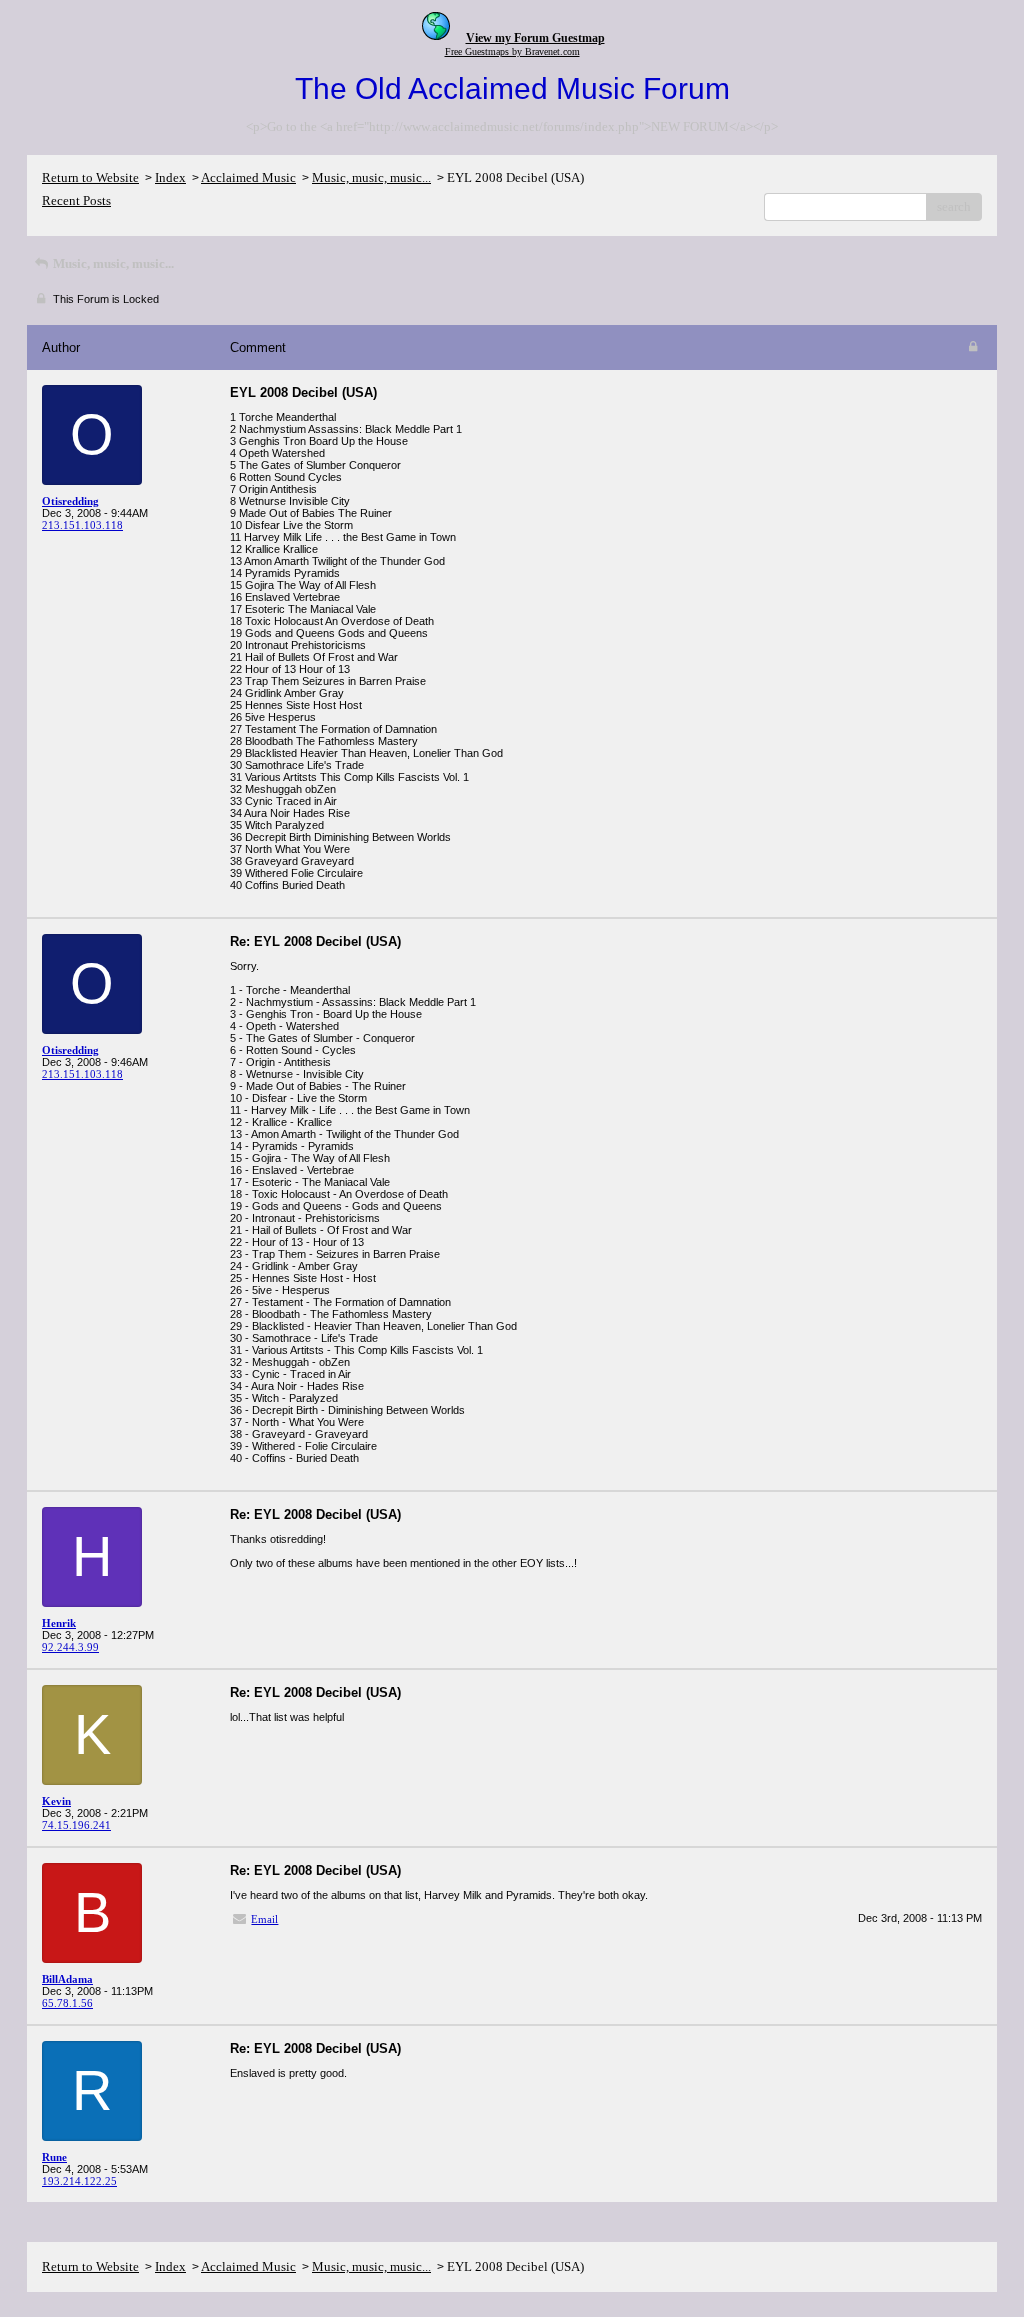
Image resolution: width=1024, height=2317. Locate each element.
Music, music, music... (371, 177)
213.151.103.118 (82, 525)
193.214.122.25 (79, 2181)
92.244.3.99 (70, 1647)
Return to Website (90, 177)
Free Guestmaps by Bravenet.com (512, 51)
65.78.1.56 (67, 2003)
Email (264, 1919)
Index (170, 177)
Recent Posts (76, 200)
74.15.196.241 (76, 1825)
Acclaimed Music (248, 177)
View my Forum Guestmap (535, 38)
